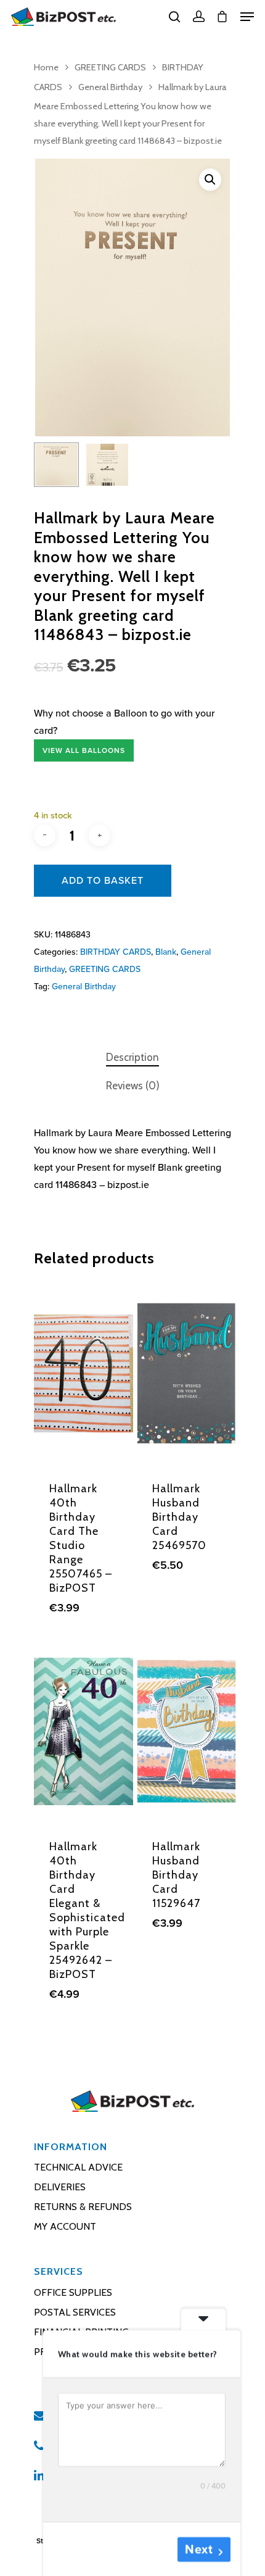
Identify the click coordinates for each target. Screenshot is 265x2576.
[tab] (132, 1057)
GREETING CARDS (110, 67)
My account (65, 2226)
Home (46, 67)
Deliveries (60, 2187)
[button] (210, 180)
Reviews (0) (133, 1086)
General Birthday (110, 87)
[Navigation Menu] (247, 17)
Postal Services (75, 2312)
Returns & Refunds (83, 2207)
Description (132, 1057)
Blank (166, 952)
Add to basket (103, 881)
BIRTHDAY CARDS (116, 952)
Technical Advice (78, 2167)
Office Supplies (73, 2292)
